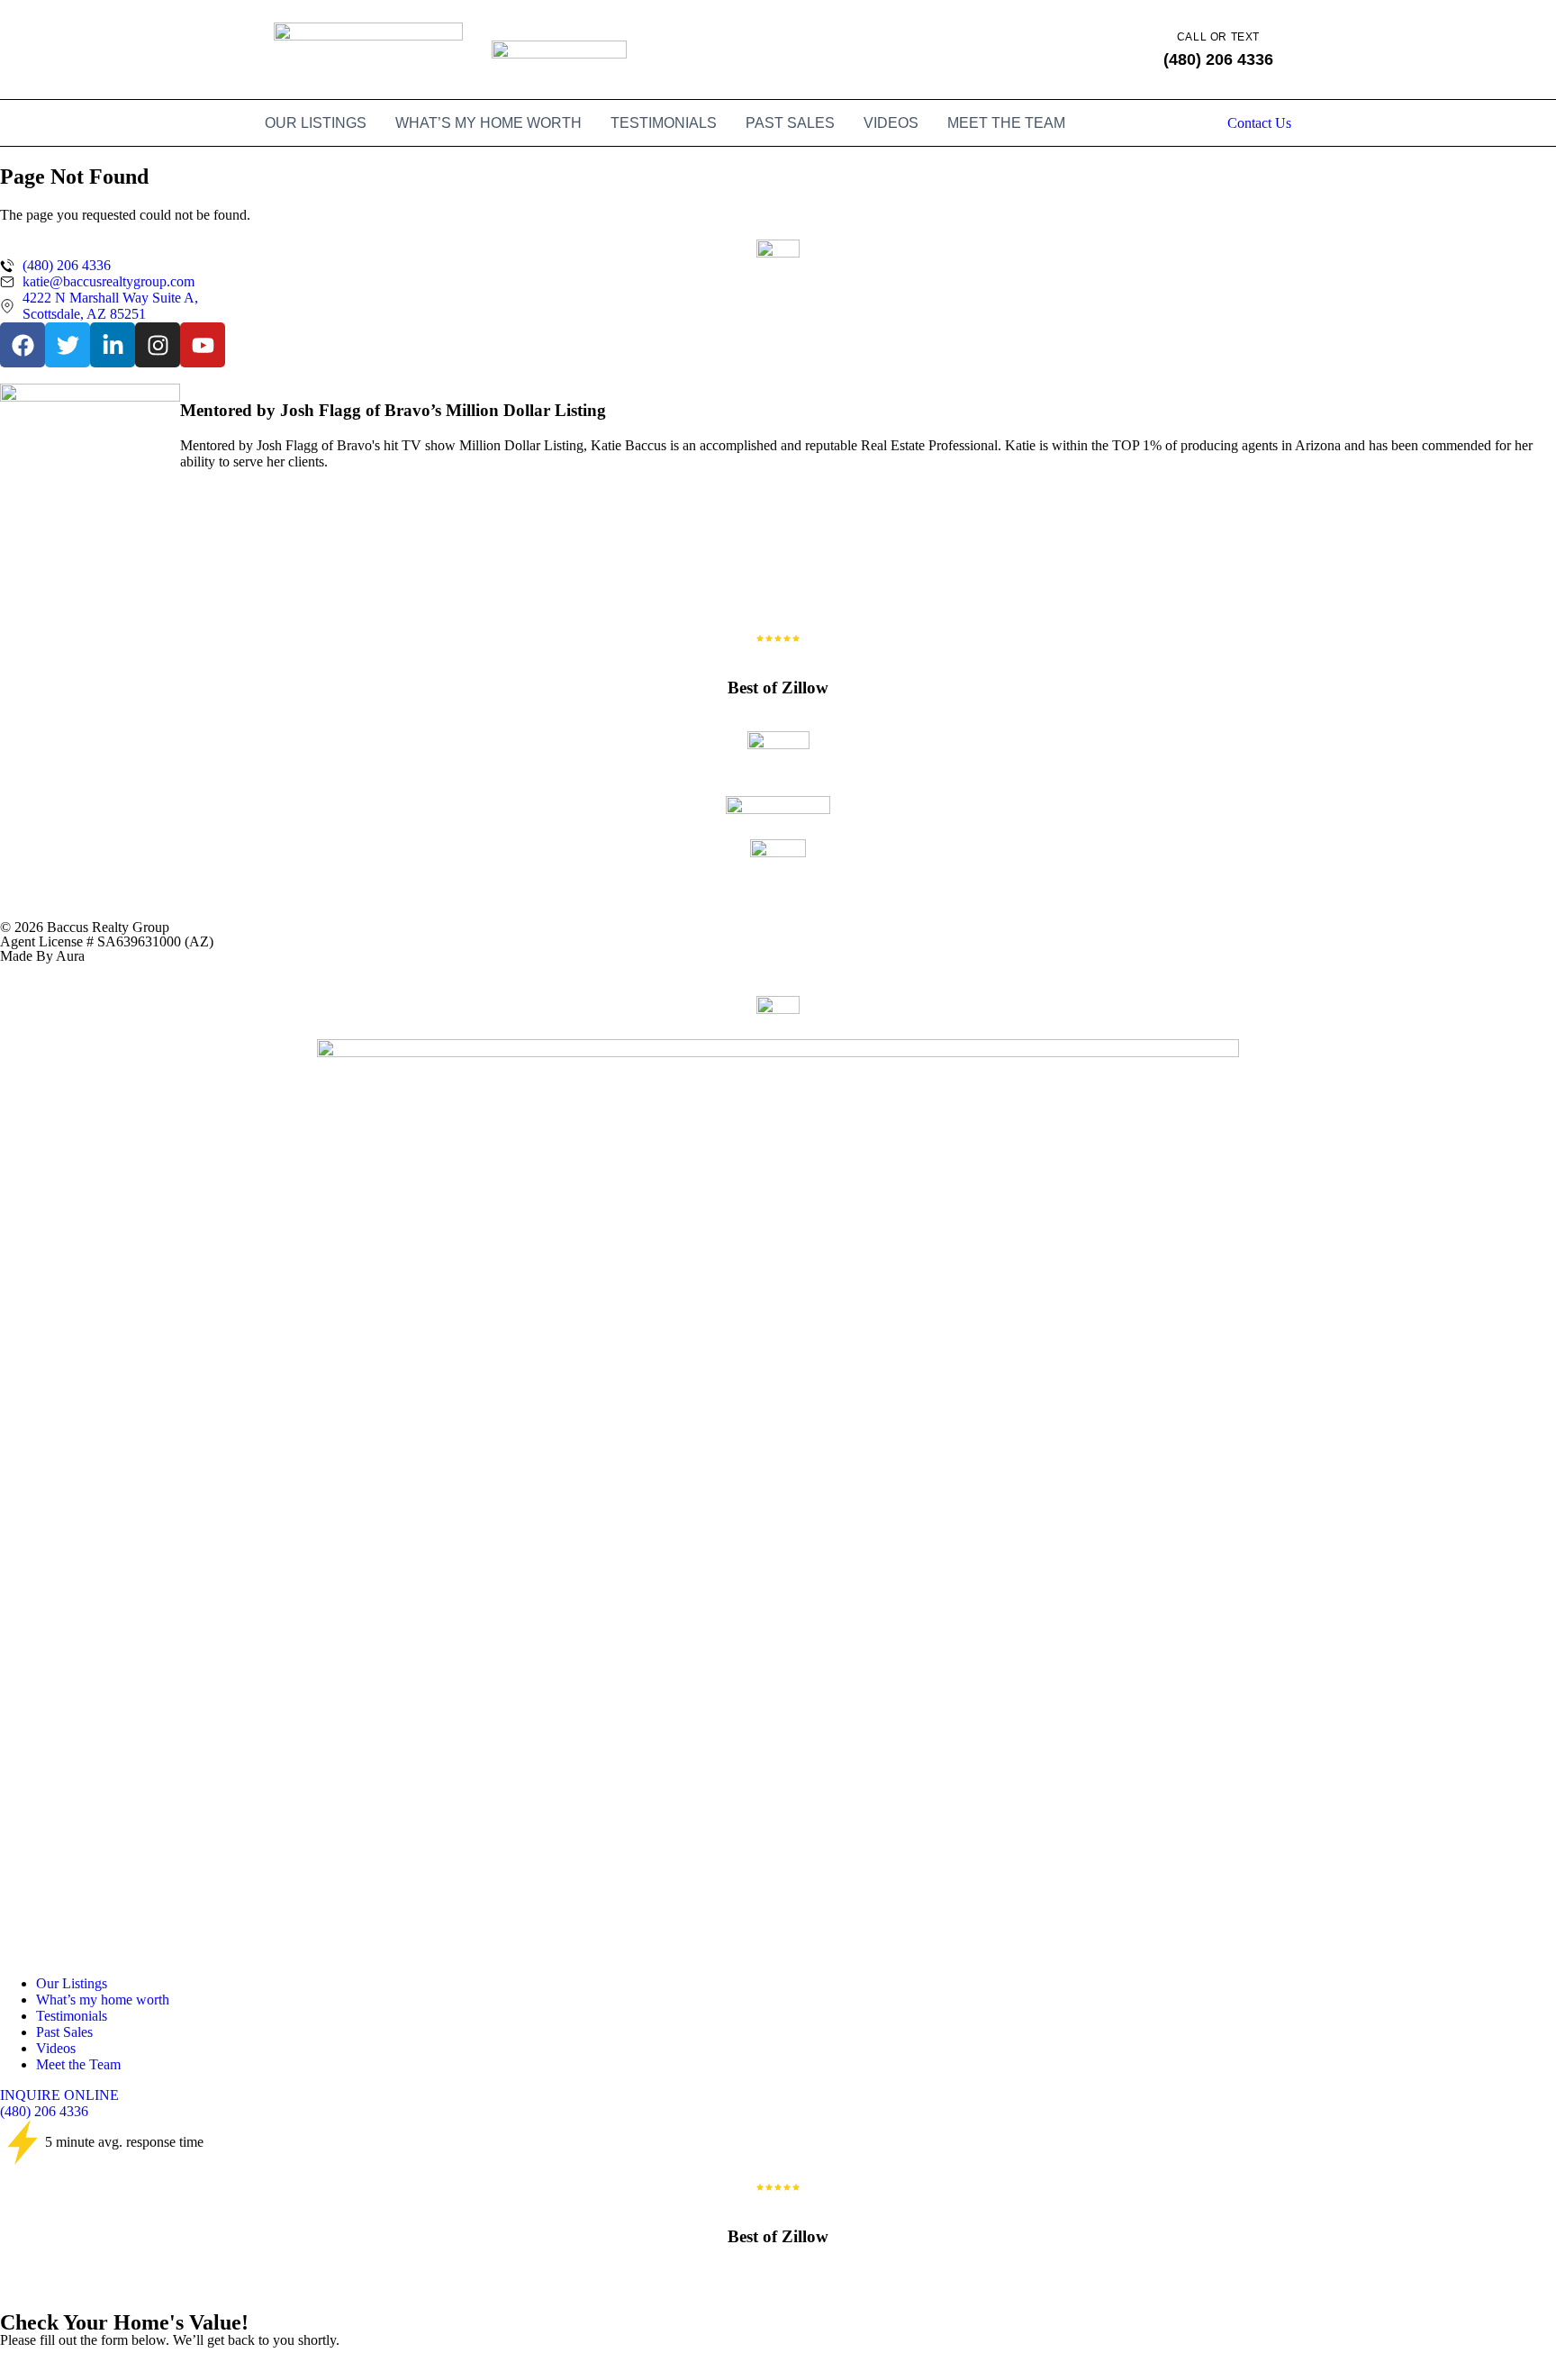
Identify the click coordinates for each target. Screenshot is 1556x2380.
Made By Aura (42, 956)
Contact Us (1259, 123)
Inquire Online (59, 2095)
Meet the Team (1006, 123)
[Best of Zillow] (778, 638)
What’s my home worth (489, 123)
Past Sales (790, 123)
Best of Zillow (778, 688)
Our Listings (316, 123)
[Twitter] (68, 345)
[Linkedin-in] (113, 345)
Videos (891, 123)
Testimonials (664, 123)
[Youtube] (203, 345)
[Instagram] (158, 345)
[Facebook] (23, 345)
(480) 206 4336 (1218, 59)
